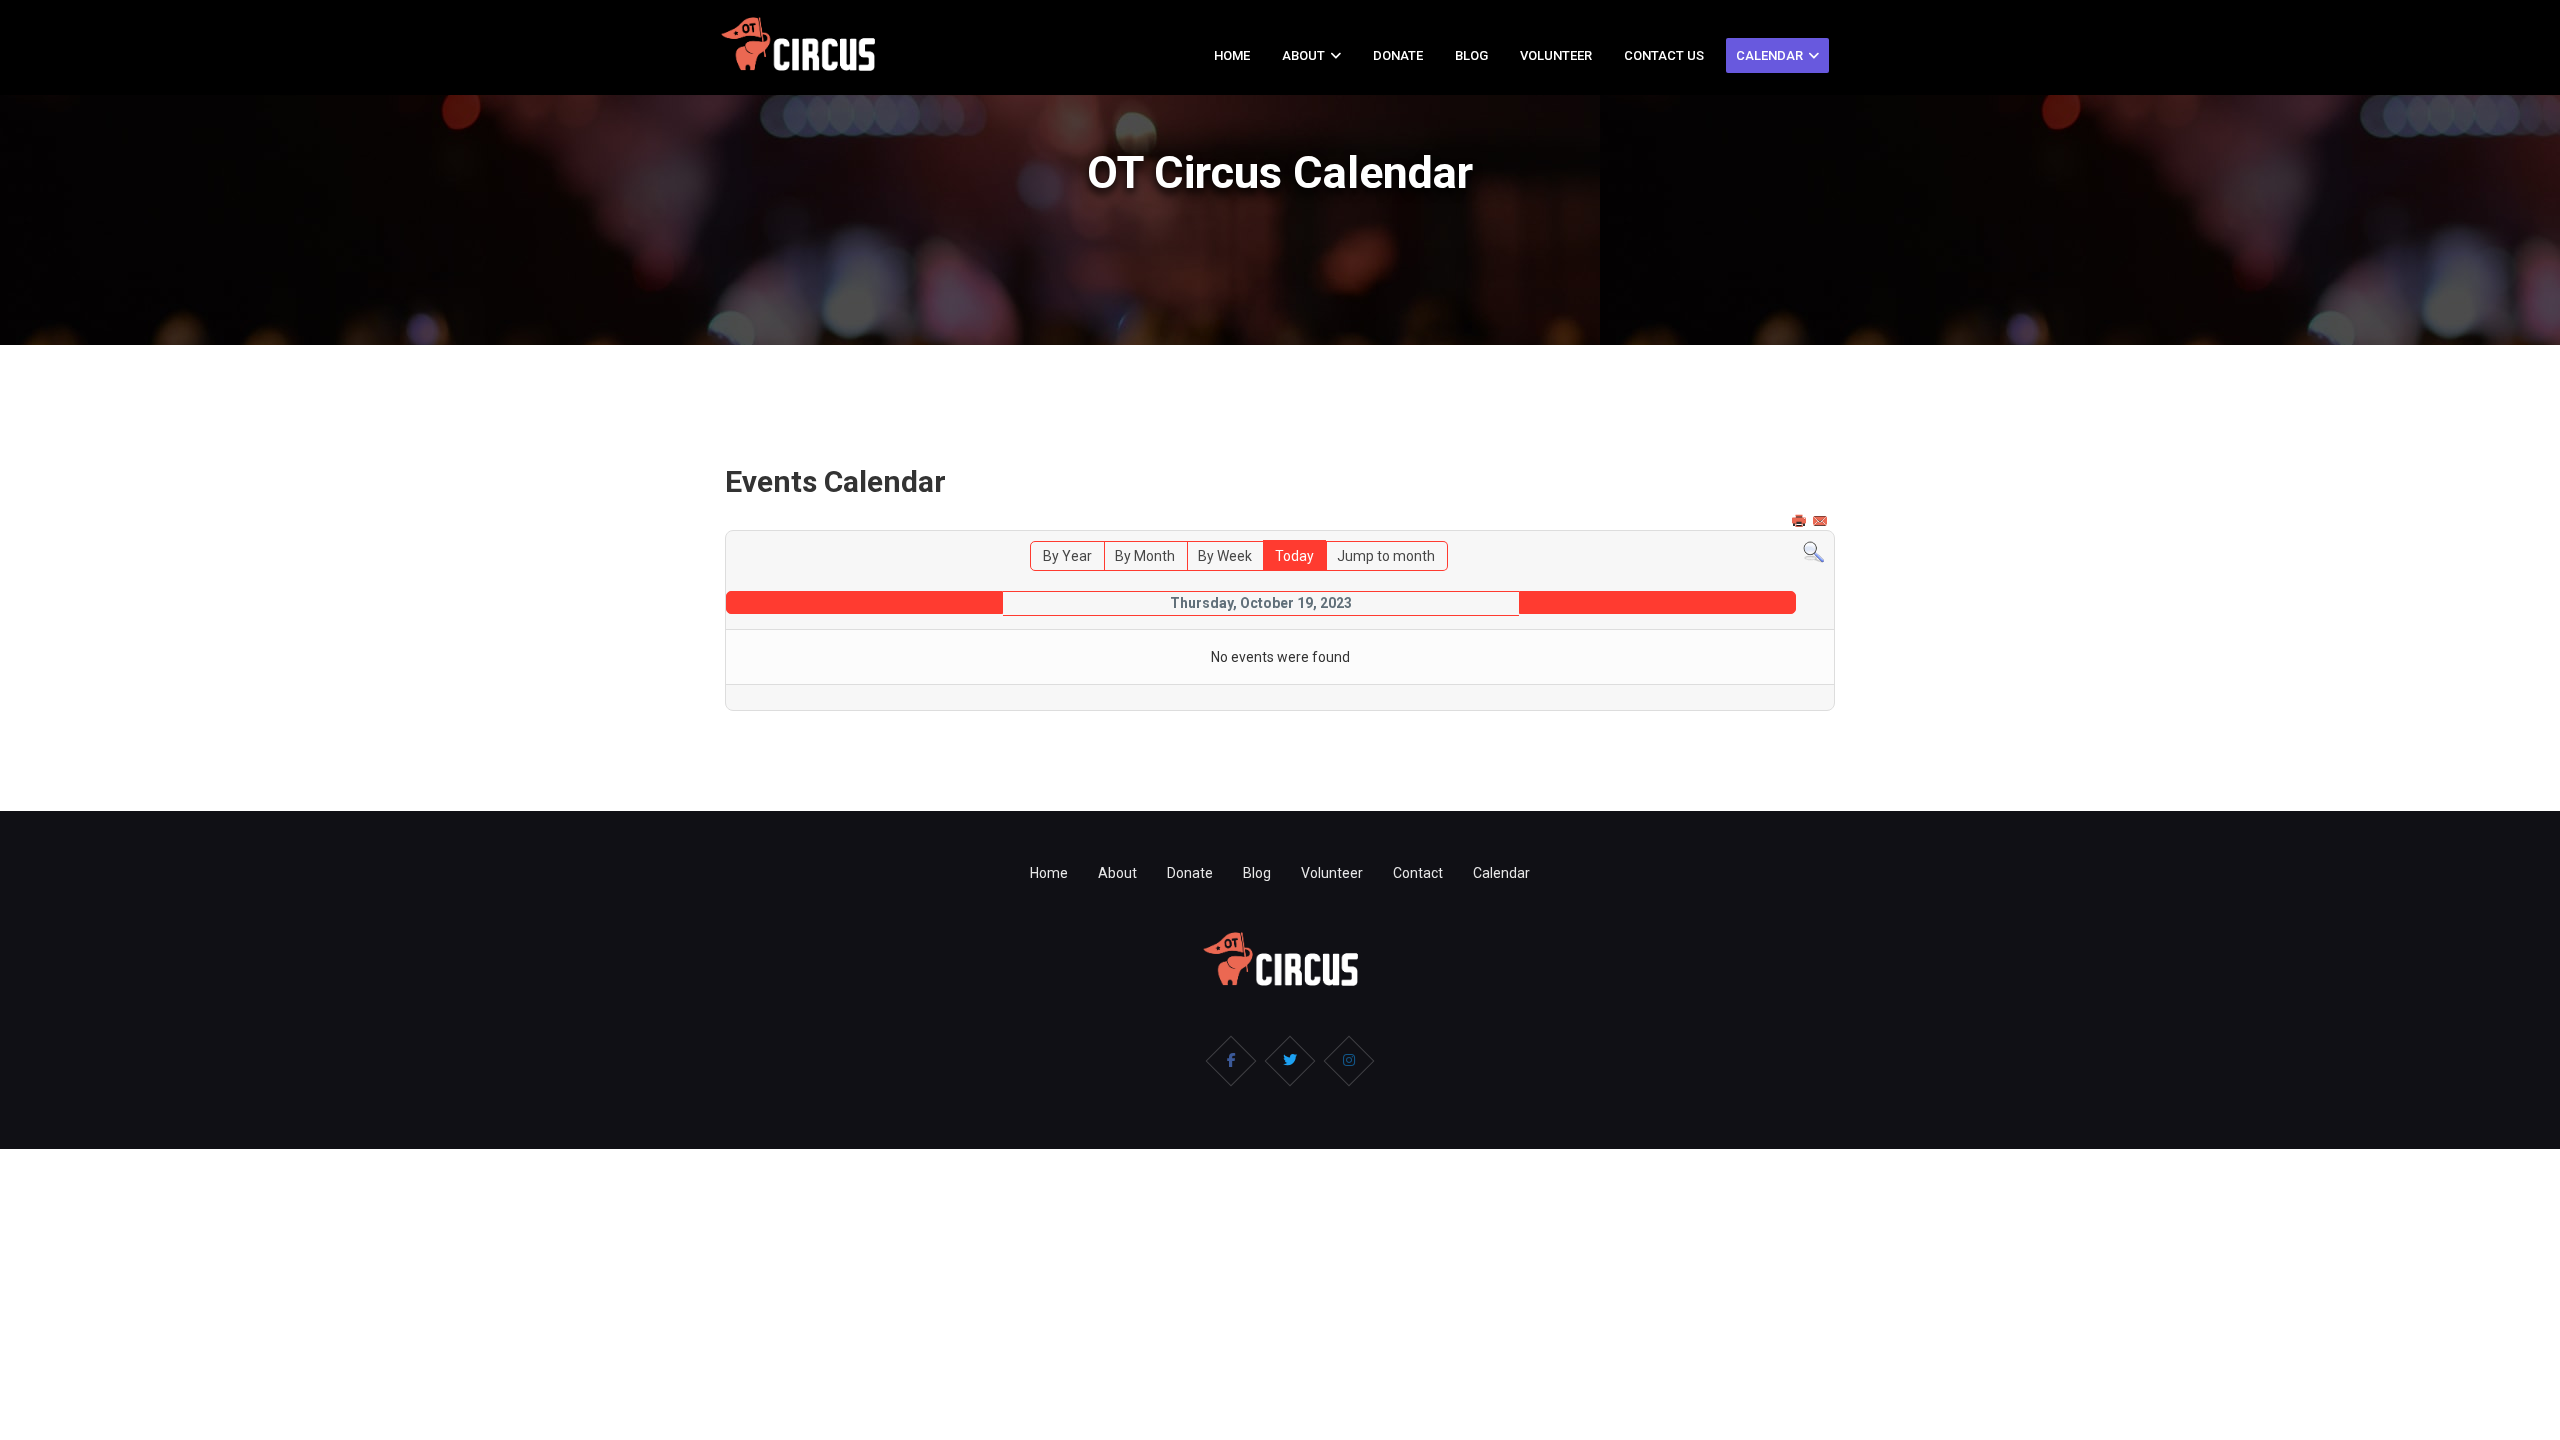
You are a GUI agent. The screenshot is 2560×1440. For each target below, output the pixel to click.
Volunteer (1556, 55)
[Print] (1801, 521)
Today (1294, 556)
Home (1232, 55)
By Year (1067, 556)
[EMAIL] (1822, 521)
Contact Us (1664, 55)
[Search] (1813, 552)
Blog (1471, 55)
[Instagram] (1349, 1061)
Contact (1418, 873)
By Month (1145, 556)
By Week (1225, 556)
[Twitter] (1290, 1061)
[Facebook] (1231, 1061)
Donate (1398, 55)
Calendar (1769, 55)
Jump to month (1386, 556)
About (1303, 55)
